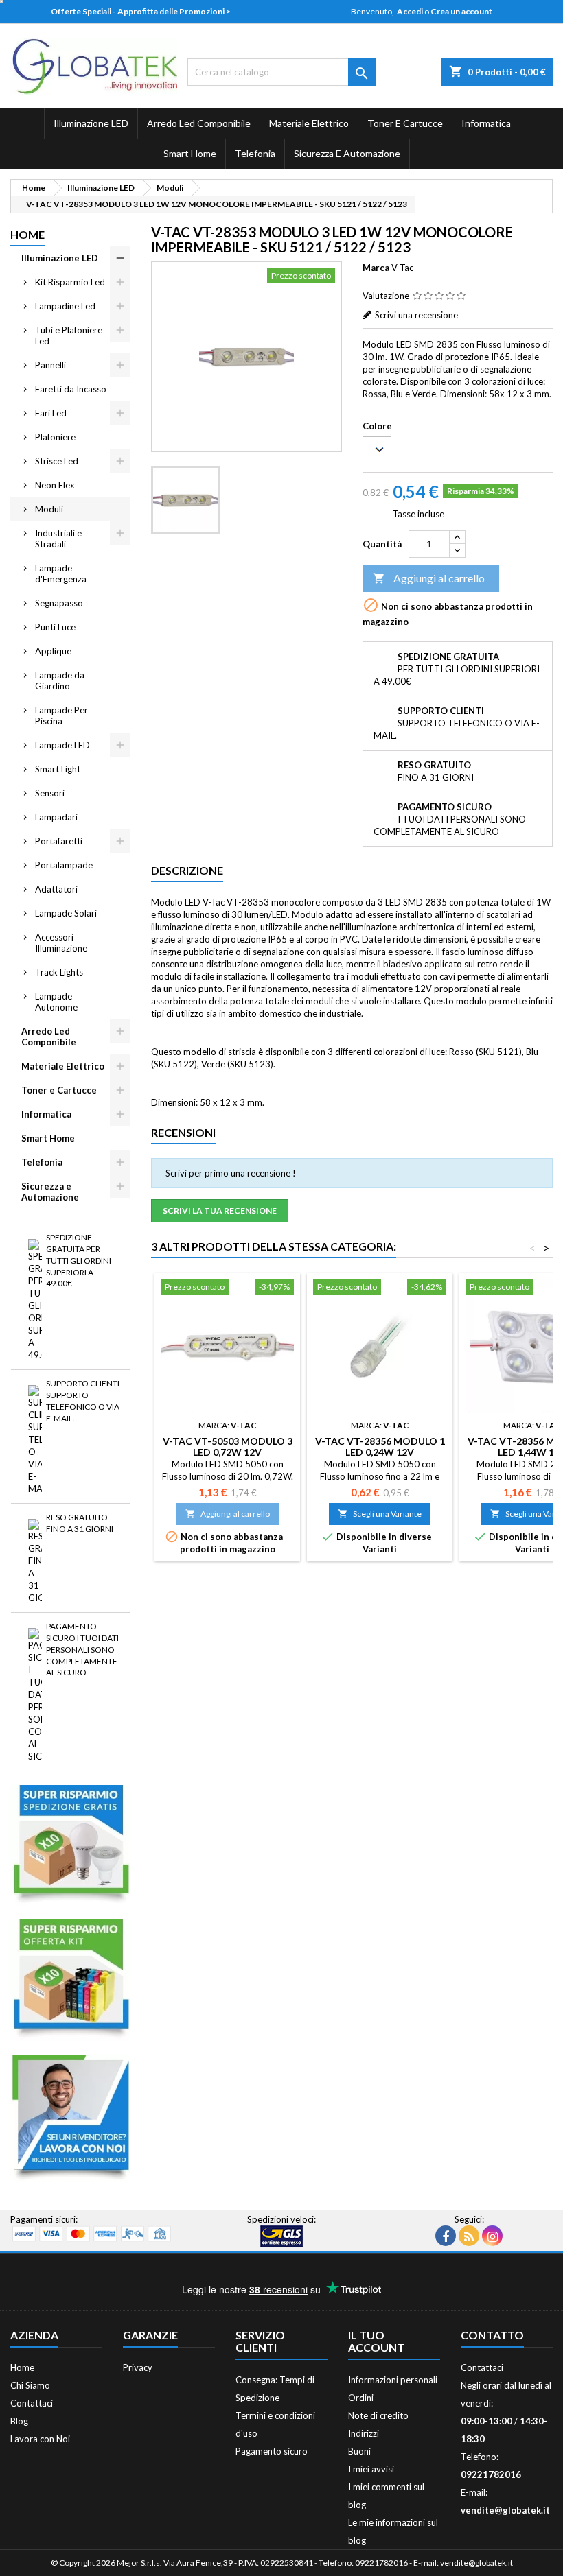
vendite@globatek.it (505, 2510)
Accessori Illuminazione (61, 943)
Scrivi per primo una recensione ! (231, 1173)
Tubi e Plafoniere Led (69, 335)
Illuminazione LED (91, 123)
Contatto (492, 2335)
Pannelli (50, 365)
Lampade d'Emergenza (61, 574)
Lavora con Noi (40, 2439)
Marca (376, 268)
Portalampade (64, 865)
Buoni (359, 2451)
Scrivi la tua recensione (220, 1210)
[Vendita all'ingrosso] (70, 2117)
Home (27, 234)
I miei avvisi (371, 2469)
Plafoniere (55, 437)
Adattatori (56, 889)
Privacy (138, 2367)
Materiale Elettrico (309, 123)
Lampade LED (62, 745)
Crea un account (461, 11)
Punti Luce (55, 627)
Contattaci (32, 2403)
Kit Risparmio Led (70, 282)
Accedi (410, 11)
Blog (19, 2421)
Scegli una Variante (380, 1514)
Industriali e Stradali (58, 539)
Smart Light (58, 769)
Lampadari (56, 817)
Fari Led (51, 413)
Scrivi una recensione (416, 315)
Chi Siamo (30, 2385)
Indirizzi (364, 2433)
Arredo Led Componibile (199, 123)
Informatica (486, 123)
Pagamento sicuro (272, 2451)
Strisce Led (57, 461)
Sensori (50, 793)
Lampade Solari (66, 913)
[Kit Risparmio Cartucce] (70, 1979)
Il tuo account (376, 2341)
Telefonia (255, 153)
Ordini (361, 2398)
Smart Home (190, 153)
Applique (53, 651)
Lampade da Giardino (60, 681)
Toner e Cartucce (405, 123)
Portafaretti (59, 841)
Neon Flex (55, 485)
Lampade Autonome (56, 1002)
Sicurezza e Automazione (347, 153)
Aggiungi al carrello (429, 578)
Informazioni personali (393, 2380)
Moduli (49, 509)
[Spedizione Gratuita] (70, 1845)
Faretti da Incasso (71, 389)
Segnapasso (59, 603)
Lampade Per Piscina (61, 716)
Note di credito (378, 2415)
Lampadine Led (65, 306)
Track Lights (59, 972)
